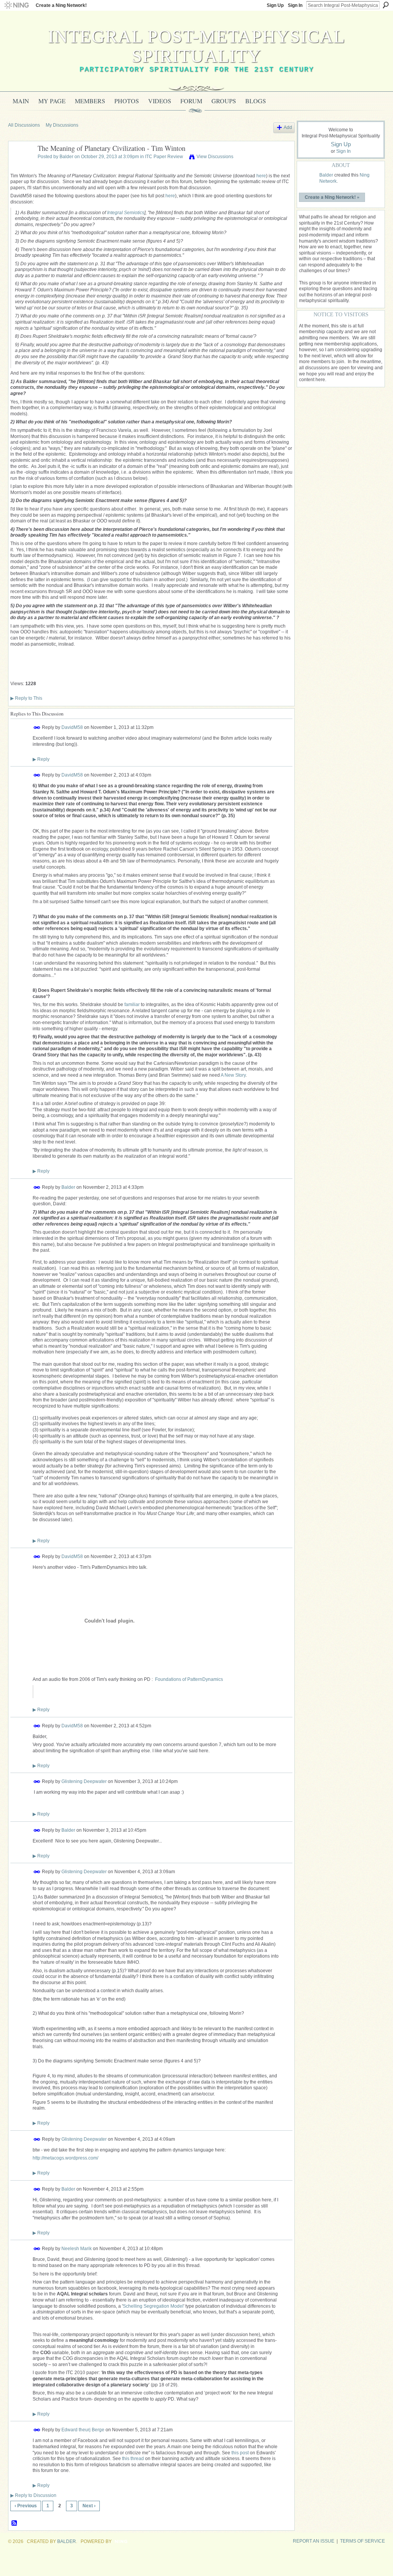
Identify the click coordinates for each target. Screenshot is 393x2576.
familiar (132, 1005)
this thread (133, 2459)
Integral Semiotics (126, 213)
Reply (41, 759)
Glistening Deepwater (84, 1781)
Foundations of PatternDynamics (189, 1679)
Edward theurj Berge (83, 2430)
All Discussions (24, 125)
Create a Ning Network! (61, 5)
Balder (66, 157)
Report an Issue (314, 2541)
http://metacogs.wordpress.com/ (65, 2158)
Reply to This (26, 698)
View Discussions (215, 157)
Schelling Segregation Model (153, 2306)
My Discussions (62, 125)
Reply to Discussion (33, 2495)
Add (288, 127)
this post (240, 2453)
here (261, 176)
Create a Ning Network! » (332, 197)
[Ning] (16, 5)
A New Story (233, 1075)
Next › (89, 2506)
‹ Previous (26, 2506)
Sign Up (275, 5)
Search (386, 5)
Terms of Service (362, 2541)
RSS (15, 2523)
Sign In (295, 5)
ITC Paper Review (164, 157)
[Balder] (21, 166)
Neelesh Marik (77, 2249)
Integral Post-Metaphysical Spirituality (196, 46)
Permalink (37, 728)
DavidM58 (72, 727)
